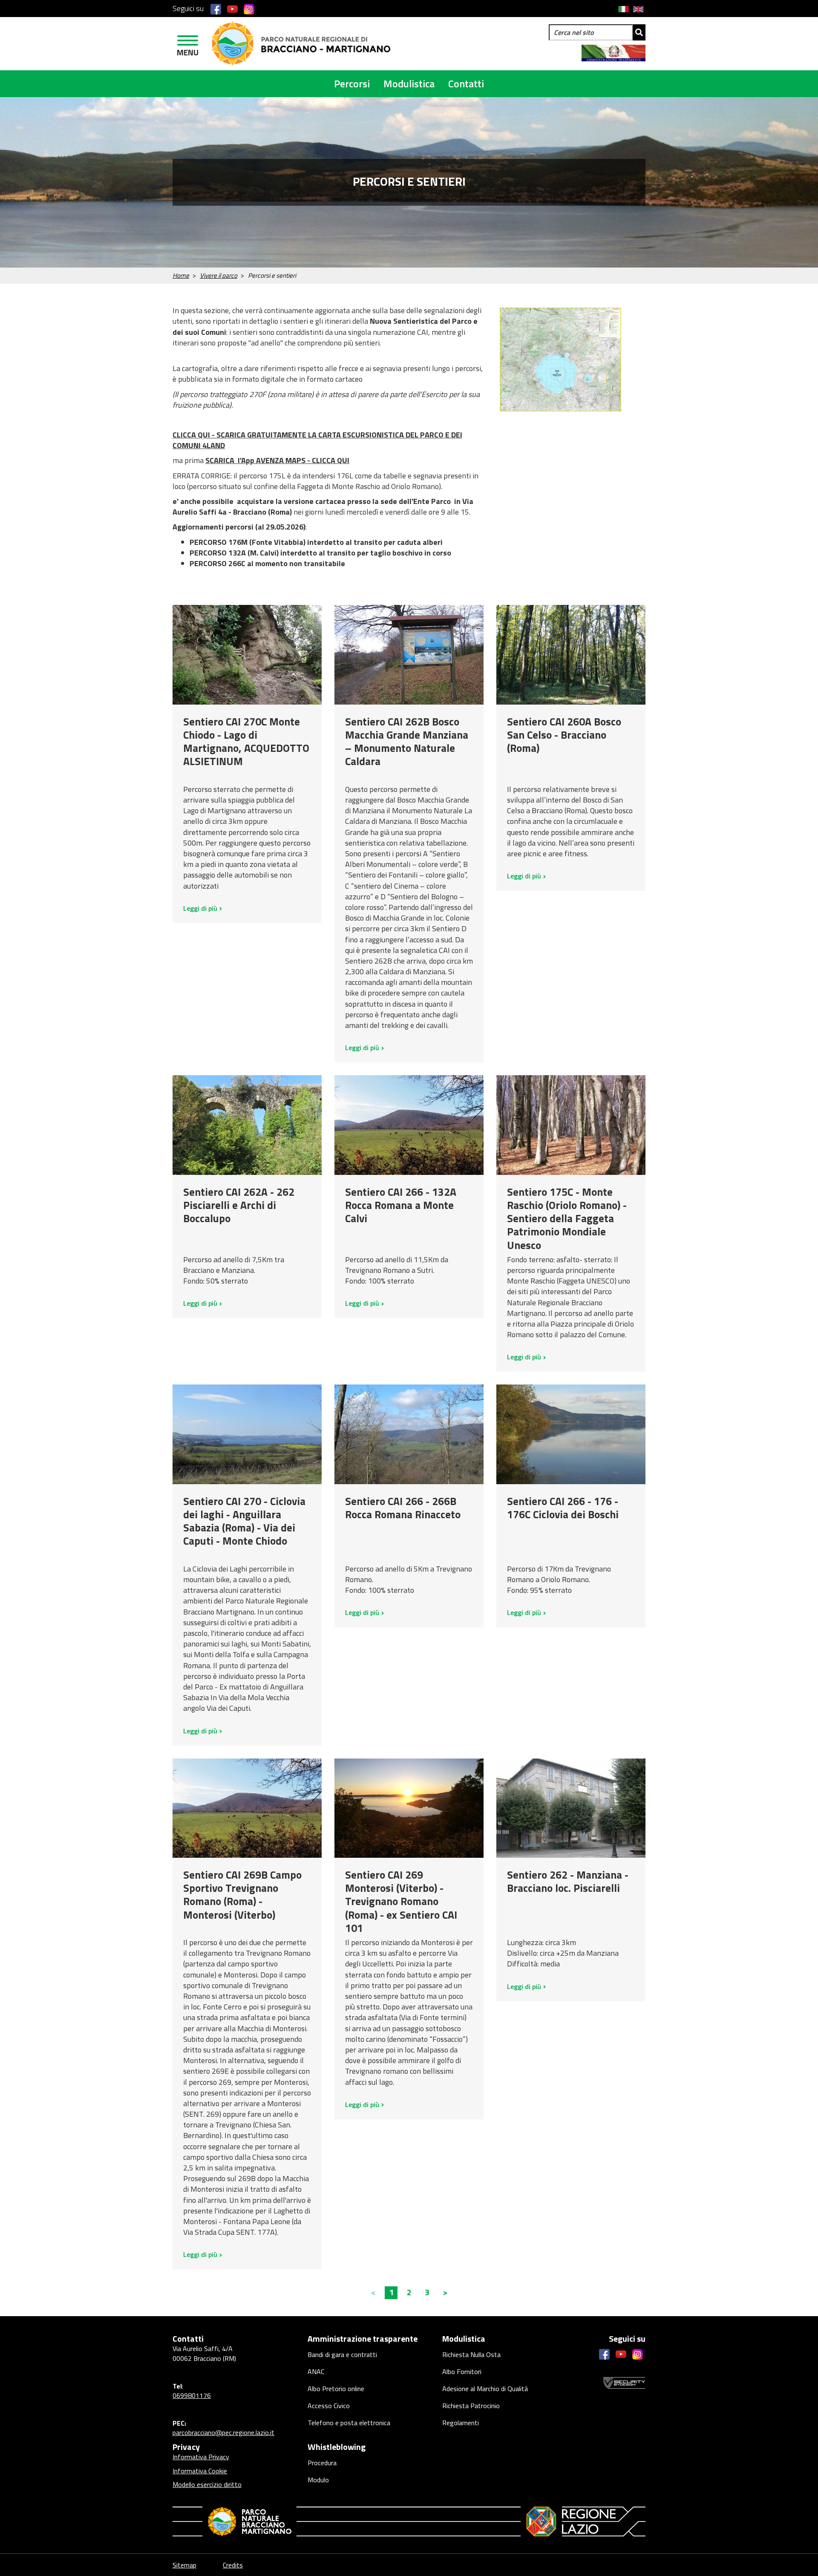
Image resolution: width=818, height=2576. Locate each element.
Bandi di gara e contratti (342, 2354)
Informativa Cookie (200, 2471)
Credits (233, 2565)
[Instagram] (249, 9)
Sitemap (184, 2565)
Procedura (322, 2463)
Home (181, 275)
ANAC (316, 2372)
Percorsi (352, 83)
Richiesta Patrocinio (471, 2406)
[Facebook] (216, 9)
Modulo (318, 2480)
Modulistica (409, 83)
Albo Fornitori (462, 2372)
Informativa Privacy (201, 2457)
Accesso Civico (329, 2406)
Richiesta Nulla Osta (471, 2354)
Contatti (466, 83)
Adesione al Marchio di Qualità (485, 2389)
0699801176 (192, 2395)
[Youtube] (232, 9)
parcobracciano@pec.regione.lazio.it (223, 2432)
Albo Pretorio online (336, 2389)
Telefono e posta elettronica (349, 2423)
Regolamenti (461, 2423)
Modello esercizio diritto (207, 2484)
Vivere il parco (219, 275)
